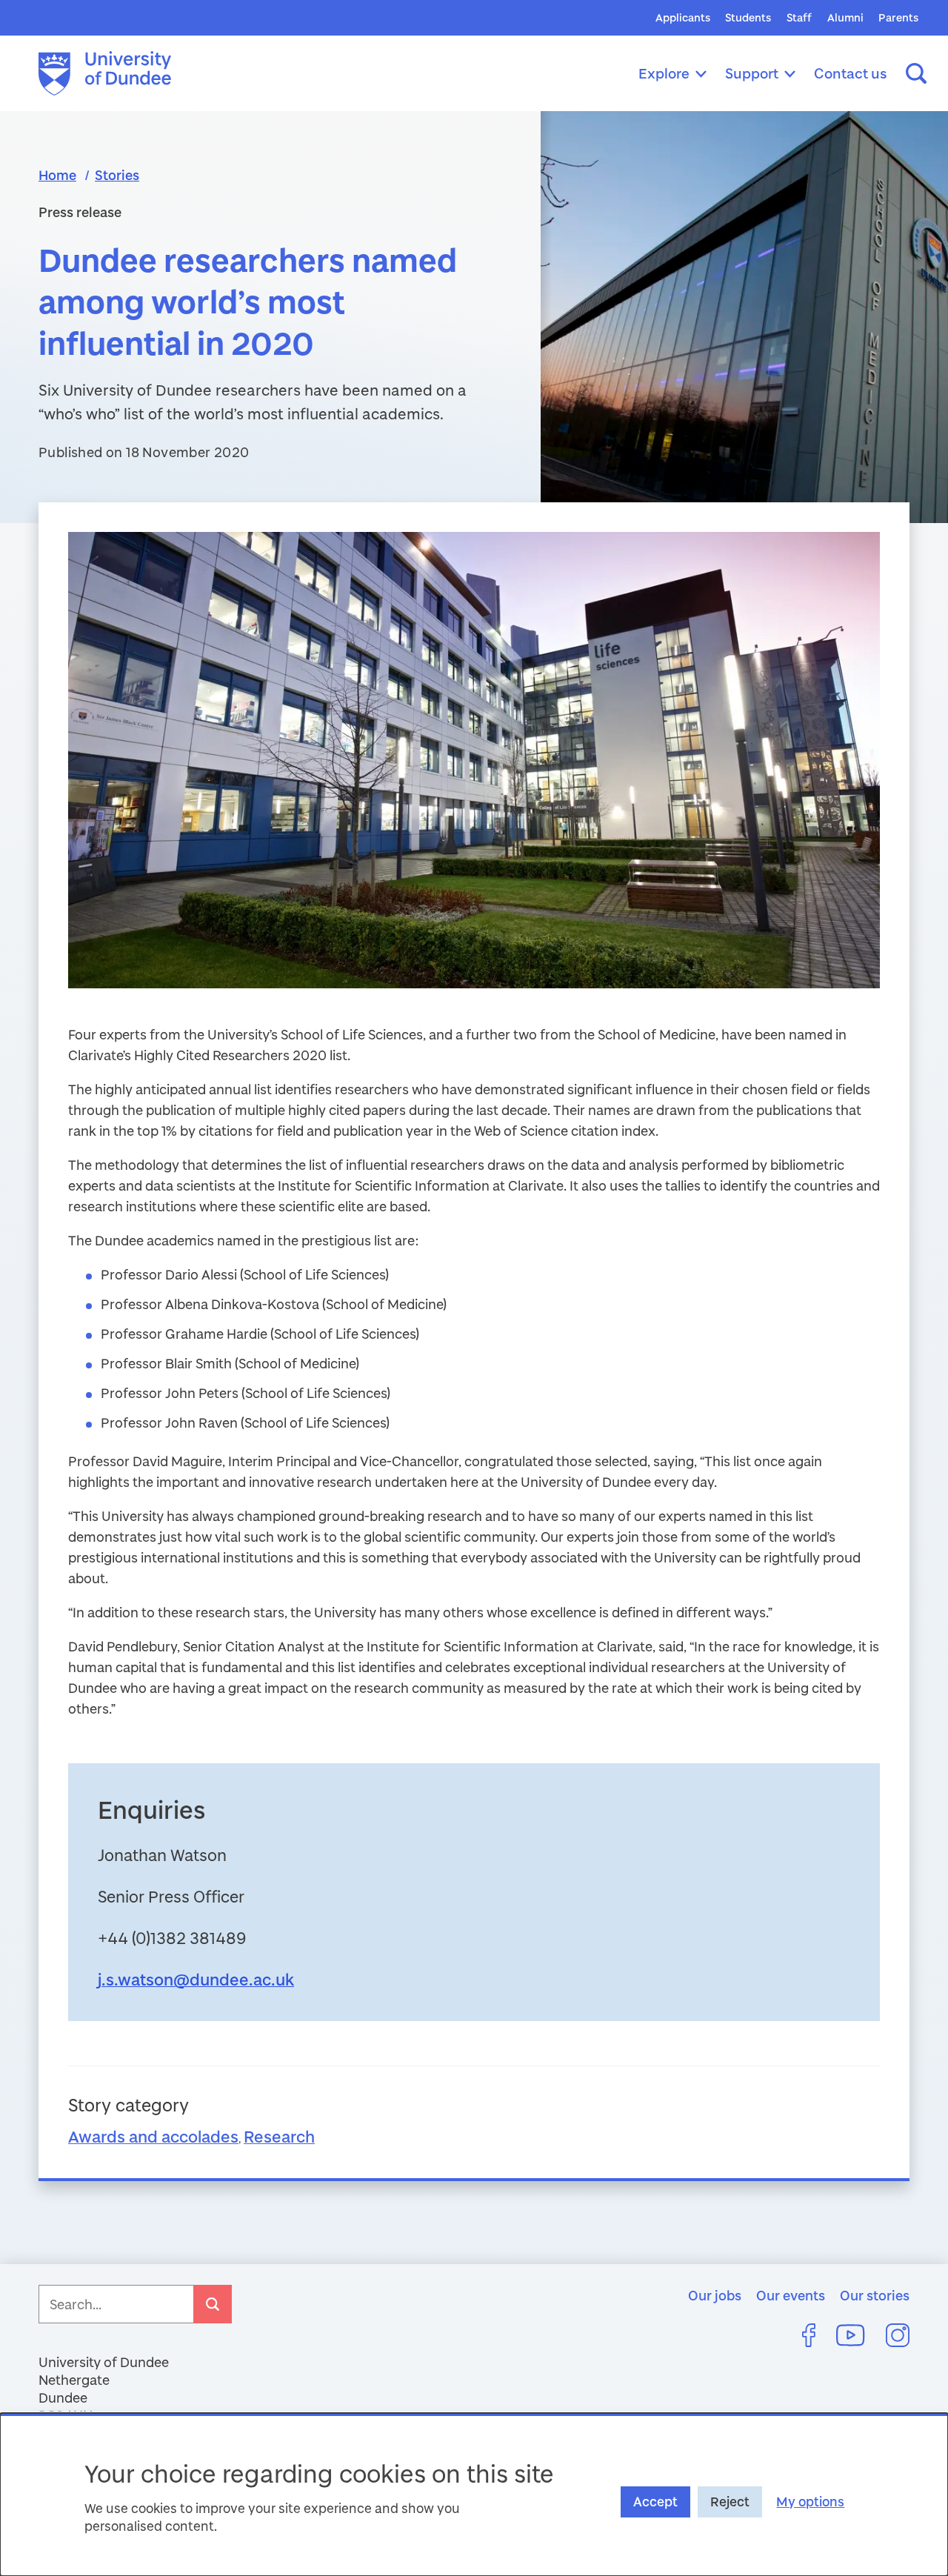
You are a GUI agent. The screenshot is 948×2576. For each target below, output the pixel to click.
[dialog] (474, 2495)
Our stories (875, 2295)
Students (748, 17)
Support (752, 73)
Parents (898, 17)
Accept (655, 2502)
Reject (730, 2502)
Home (57, 175)
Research (279, 2136)
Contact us (851, 73)
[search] (213, 2304)
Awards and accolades (153, 2136)
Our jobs (715, 2295)
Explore (664, 73)
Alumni (845, 17)
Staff (799, 17)
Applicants (683, 17)
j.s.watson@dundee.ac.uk (196, 1979)
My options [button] (810, 2502)
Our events (791, 2295)
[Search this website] (916, 73)
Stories (117, 175)
